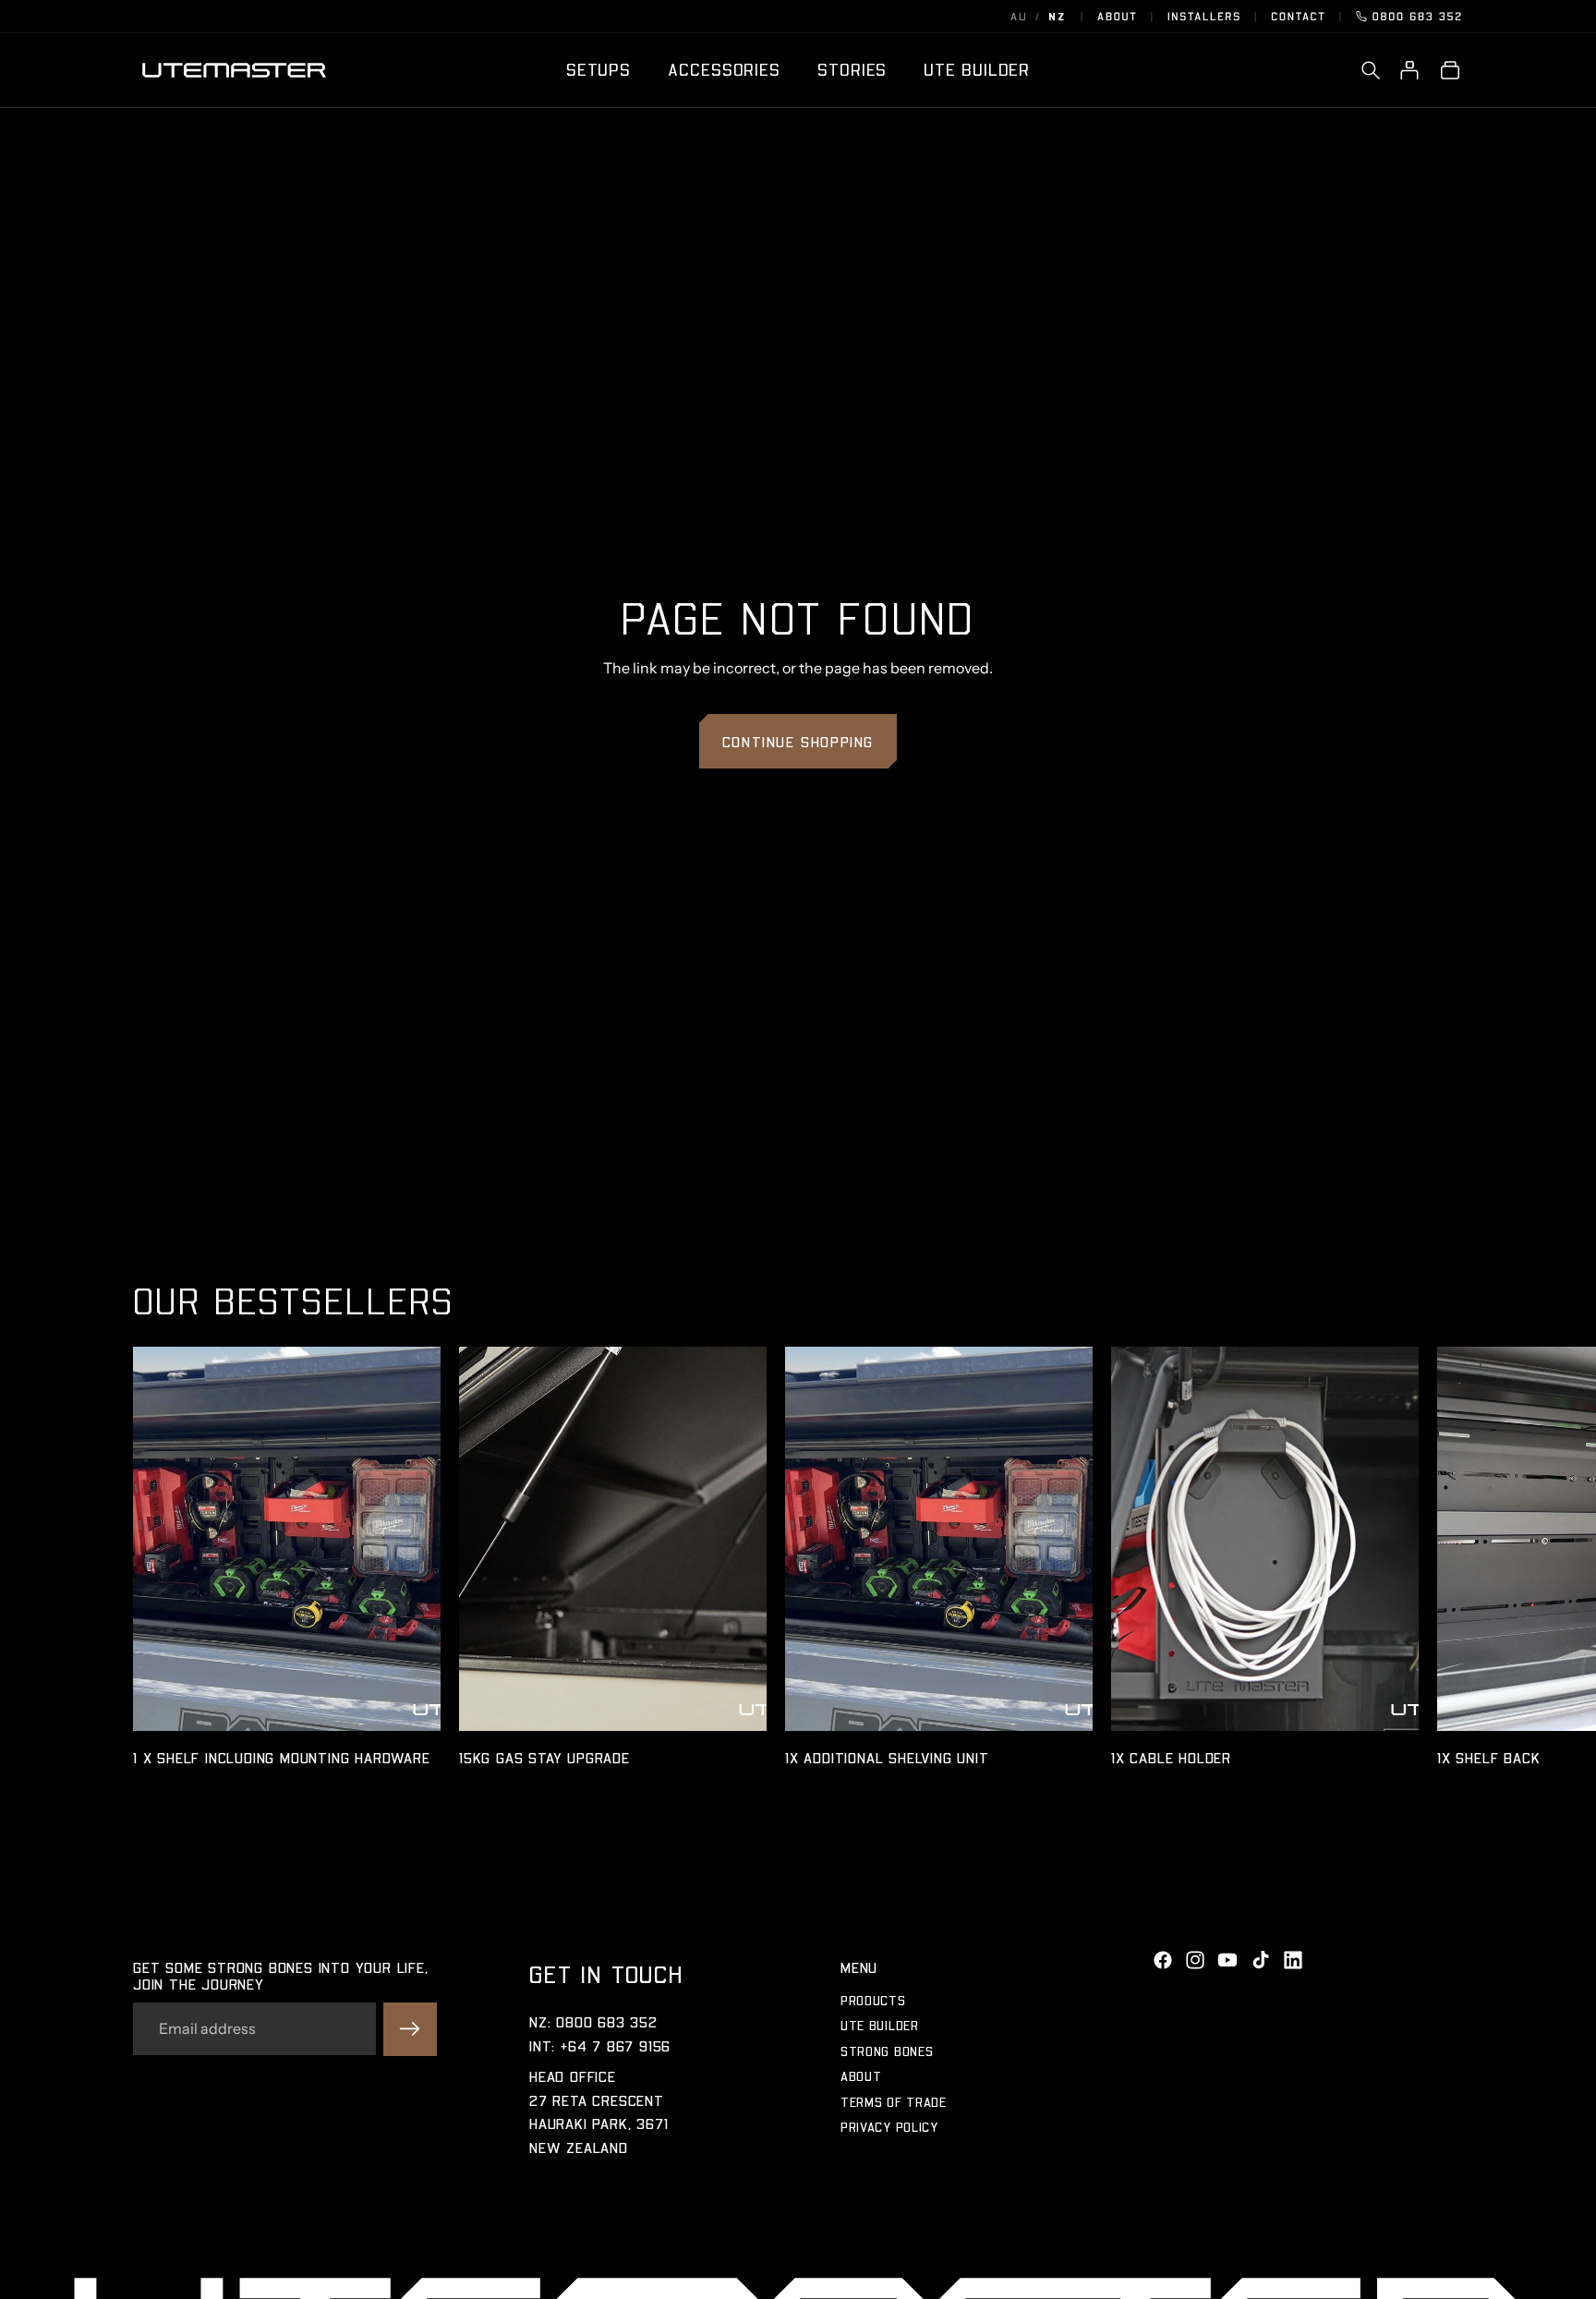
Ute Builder (880, 2025)
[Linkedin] (1293, 1960)
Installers (1204, 16)
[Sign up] (410, 2029)
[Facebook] (1163, 1960)
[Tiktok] (1261, 1960)
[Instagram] (1195, 1960)
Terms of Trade (894, 2101)
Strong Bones (887, 2051)
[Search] (1371, 70)
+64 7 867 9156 (616, 2045)
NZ (1057, 16)
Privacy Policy (889, 2127)
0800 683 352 (1418, 16)
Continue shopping (798, 741)
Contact (1298, 16)
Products (873, 2000)
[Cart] (1450, 70)
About (1118, 16)
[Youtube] (1227, 1960)
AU (1019, 16)
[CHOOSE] (413, 1702)
